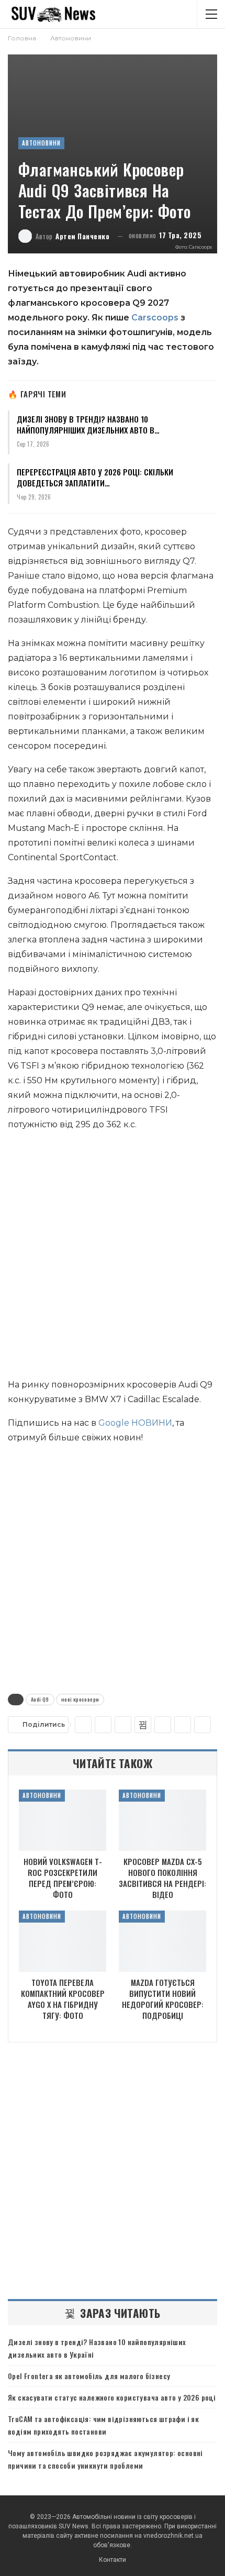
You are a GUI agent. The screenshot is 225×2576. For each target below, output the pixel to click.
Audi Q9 (40, 1699)
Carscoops (155, 318)
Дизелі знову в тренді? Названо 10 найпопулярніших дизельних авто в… (88, 424)
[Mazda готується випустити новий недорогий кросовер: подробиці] (162, 1941)
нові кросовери (80, 1699)
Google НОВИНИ (135, 1423)
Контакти (113, 2560)
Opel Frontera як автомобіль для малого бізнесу (89, 2376)
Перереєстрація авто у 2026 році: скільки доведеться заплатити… (95, 477)
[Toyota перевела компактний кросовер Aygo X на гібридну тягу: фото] (63, 1941)
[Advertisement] (113, 1257)
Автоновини (41, 143)
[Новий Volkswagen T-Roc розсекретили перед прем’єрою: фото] (63, 1820)
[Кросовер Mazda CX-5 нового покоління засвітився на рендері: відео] (162, 1820)
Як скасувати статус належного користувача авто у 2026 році (112, 2397)
